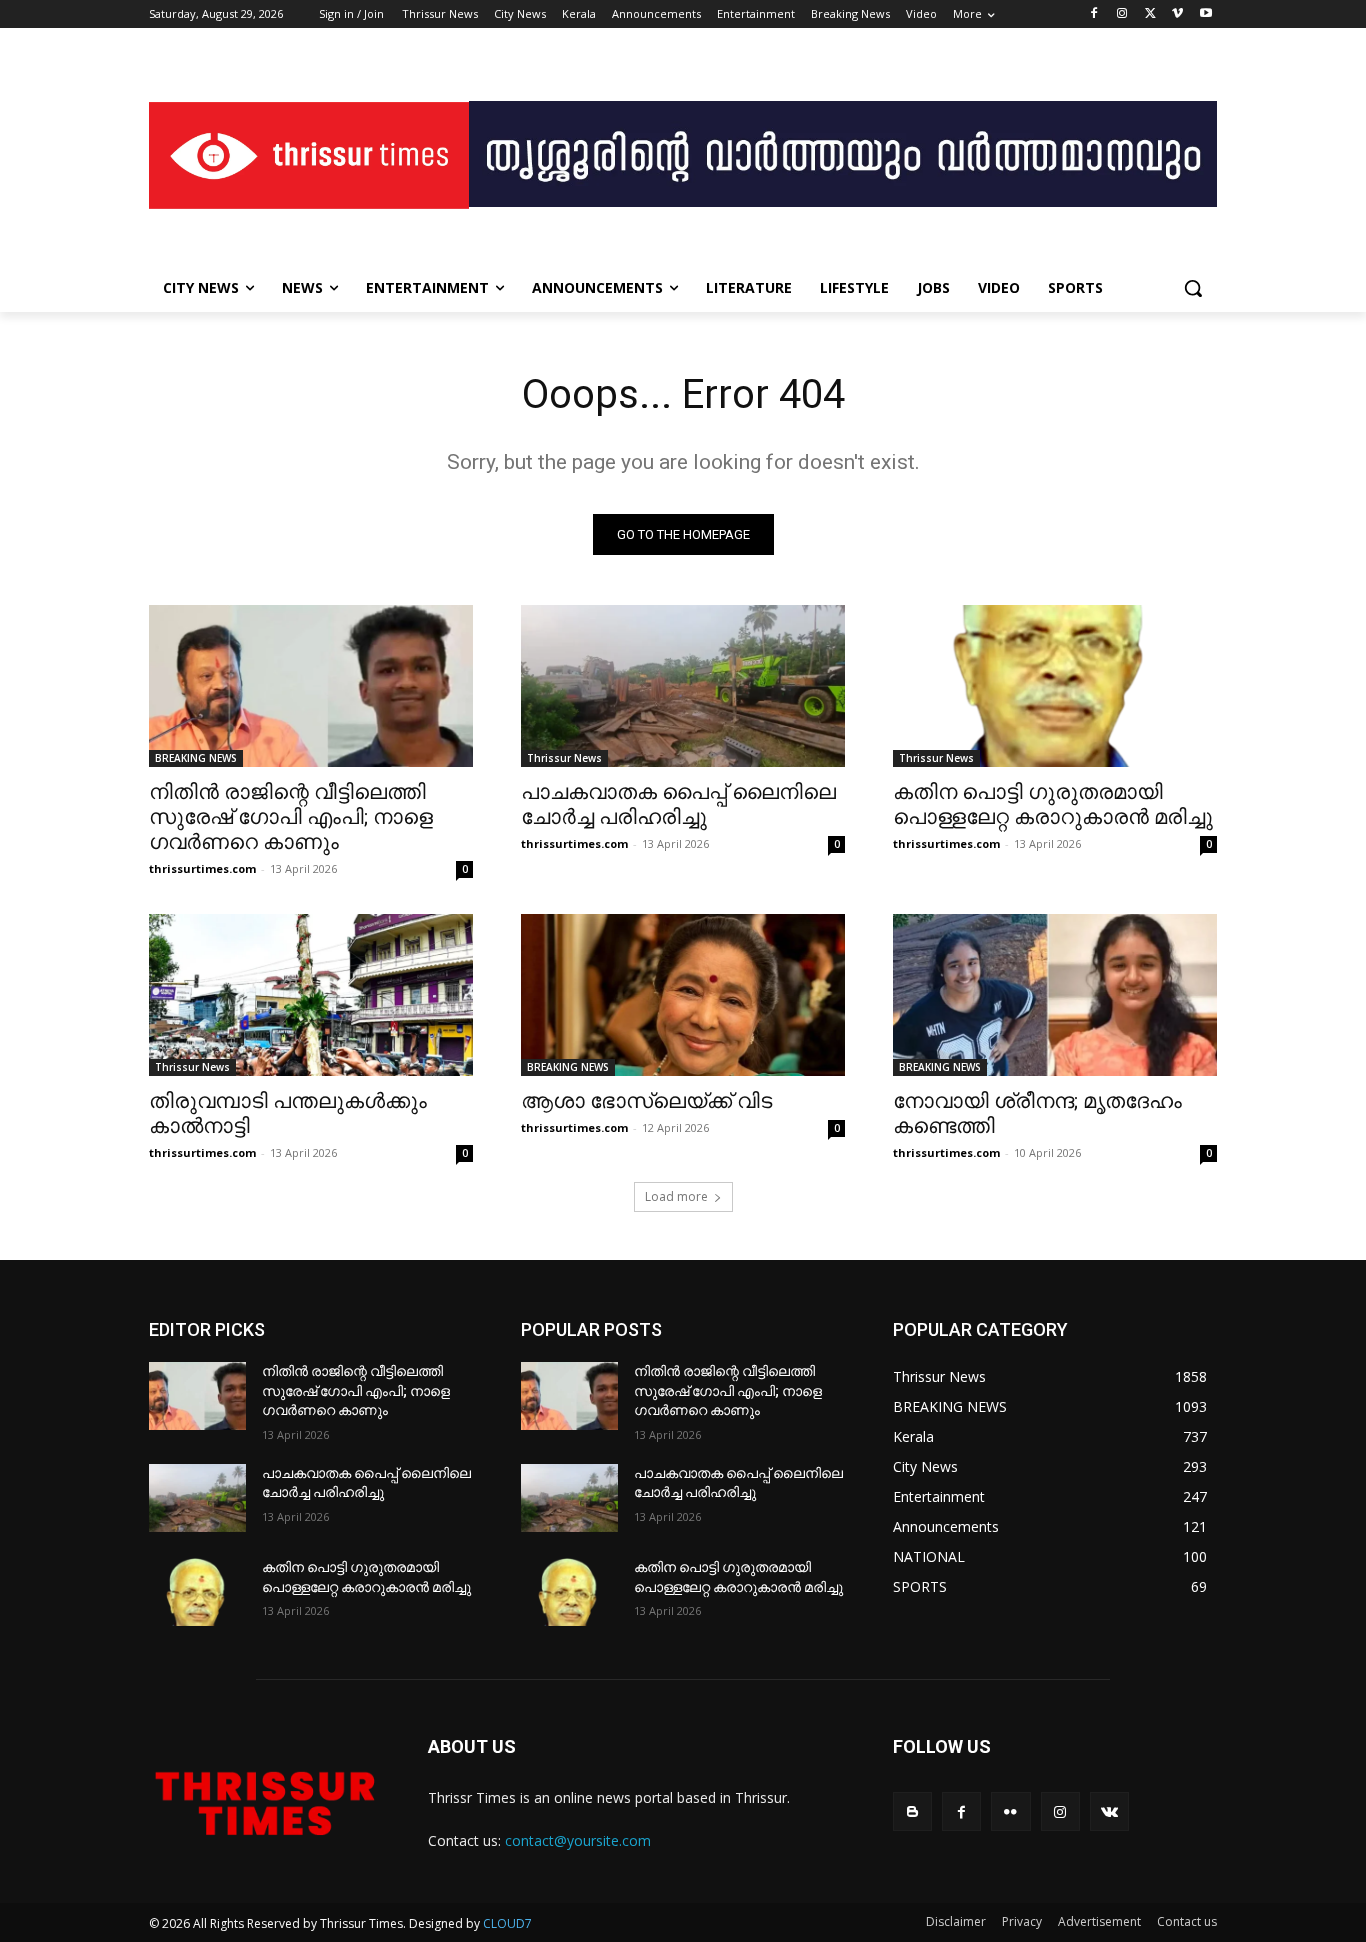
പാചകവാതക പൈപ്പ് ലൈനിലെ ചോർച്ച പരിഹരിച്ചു (678, 804)
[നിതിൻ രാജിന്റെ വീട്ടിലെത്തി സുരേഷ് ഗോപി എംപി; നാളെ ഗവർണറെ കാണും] (311, 686)
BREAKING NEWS (196, 758)
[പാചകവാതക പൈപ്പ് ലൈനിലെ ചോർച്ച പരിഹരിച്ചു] (683, 686)
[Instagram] (1122, 14)
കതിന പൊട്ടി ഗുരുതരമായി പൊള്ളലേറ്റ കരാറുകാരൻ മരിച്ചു (1053, 804)
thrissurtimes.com (202, 868)
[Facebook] (1094, 14)
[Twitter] (1150, 14)
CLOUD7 (507, 1923)
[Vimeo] (1177, 14)
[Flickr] (1010, 1811)
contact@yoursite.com (578, 1840)
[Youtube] (1205, 14)
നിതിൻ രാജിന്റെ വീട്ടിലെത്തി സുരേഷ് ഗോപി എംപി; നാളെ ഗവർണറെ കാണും (291, 817)
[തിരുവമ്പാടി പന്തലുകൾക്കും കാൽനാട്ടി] (311, 995)
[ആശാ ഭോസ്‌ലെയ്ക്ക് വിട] (683, 995)
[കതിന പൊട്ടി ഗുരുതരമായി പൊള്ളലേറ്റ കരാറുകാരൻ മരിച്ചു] (1055, 686)
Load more (676, 1196)
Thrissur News (564, 758)
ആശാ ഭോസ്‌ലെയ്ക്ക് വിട (646, 1101)
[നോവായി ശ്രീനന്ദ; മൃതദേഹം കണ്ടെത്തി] (1055, 995)
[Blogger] (912, 1811)
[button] (1193, 288)
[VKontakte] (1109, 1811)
